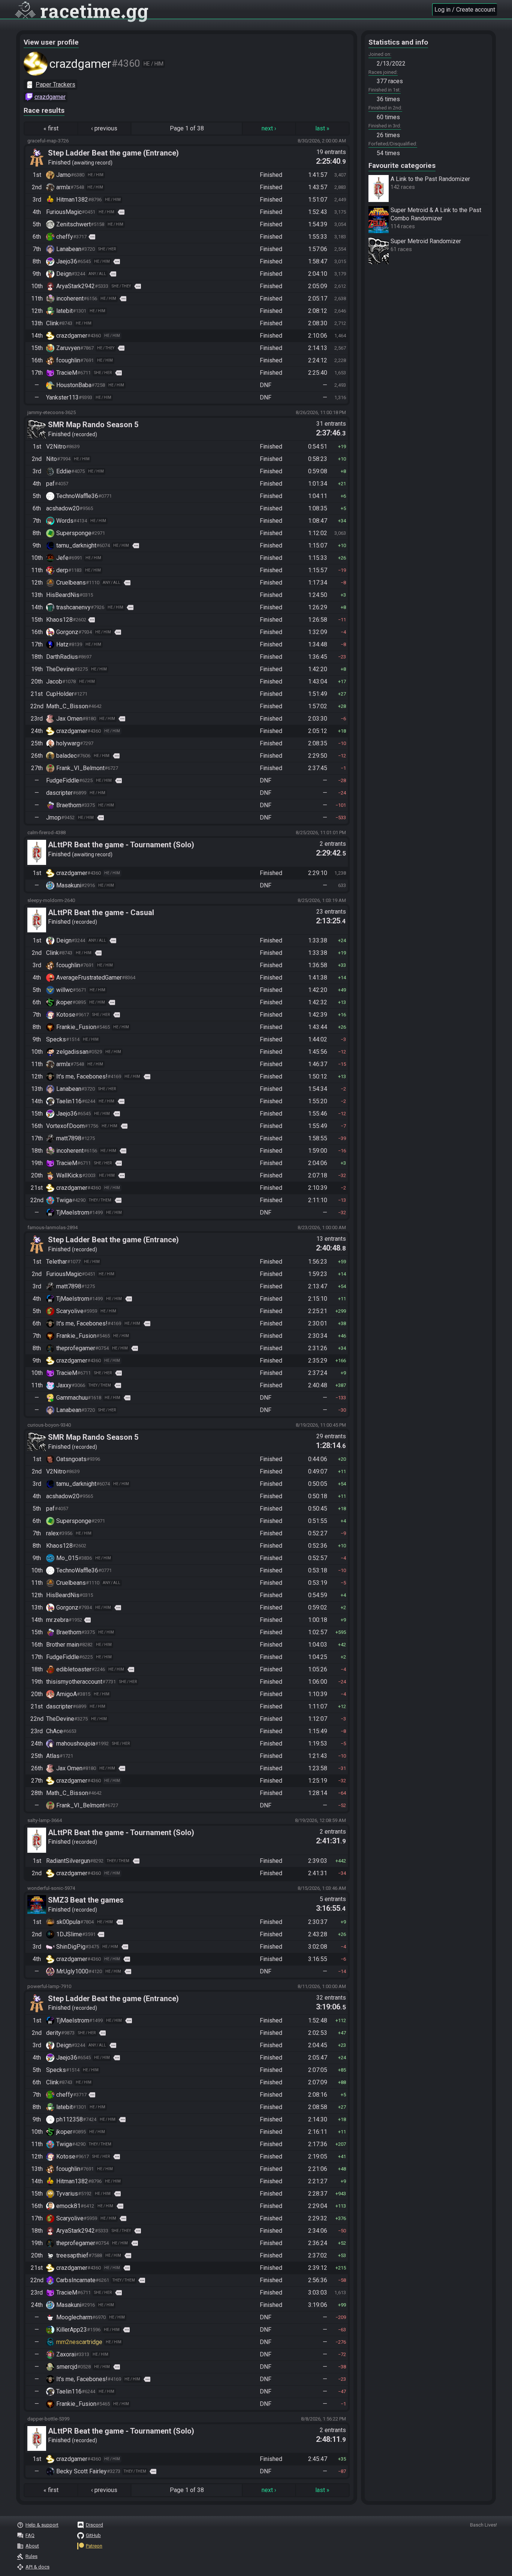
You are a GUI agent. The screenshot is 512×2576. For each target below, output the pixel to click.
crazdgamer (50, 97)
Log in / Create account (465, 10)
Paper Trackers (55, 85)
